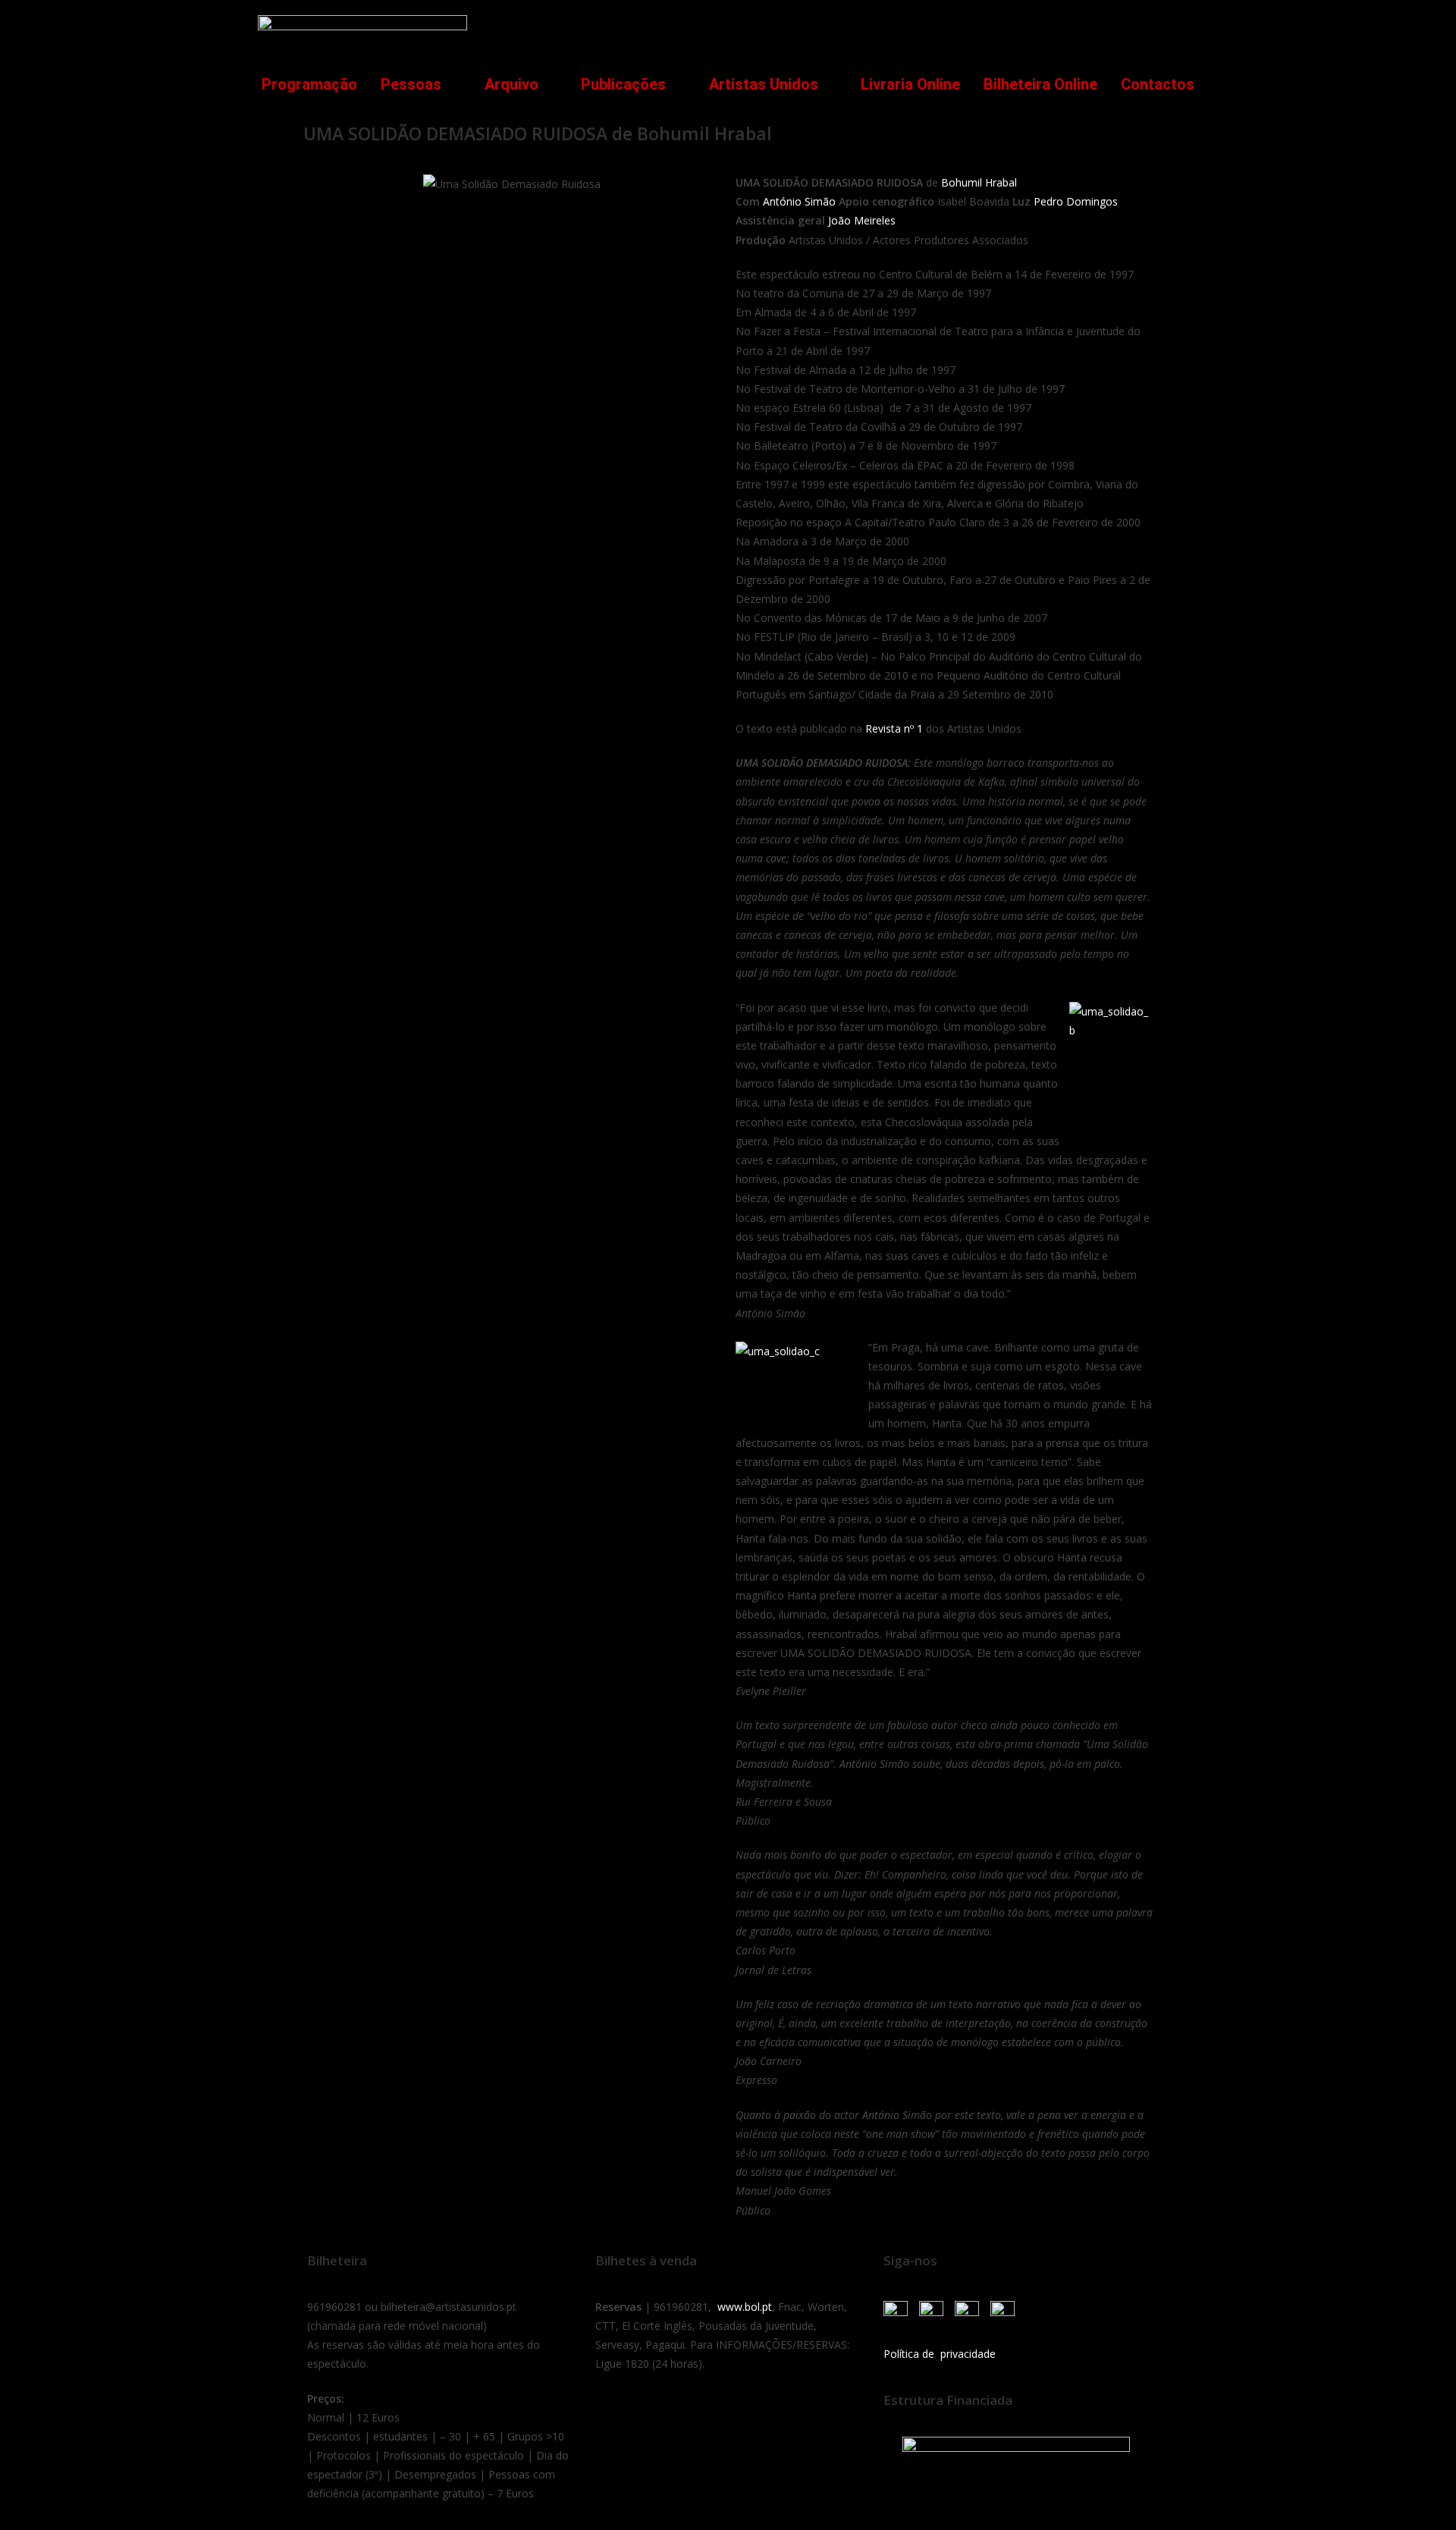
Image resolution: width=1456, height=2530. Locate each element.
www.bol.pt (745, 2307)
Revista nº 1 (894, 728)
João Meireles (860, 220)
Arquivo (511, 84)
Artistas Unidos (764, 84)
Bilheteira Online (1040, 84)
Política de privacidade (940, 2354)
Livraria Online (910, 84)
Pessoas (411, 84)
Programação (309, 84)
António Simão (799, 201)
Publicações (623, 84)
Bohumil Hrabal (979, 182)
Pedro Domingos (1076, 201)
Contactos (1158, 84)
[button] (1178, 28)
